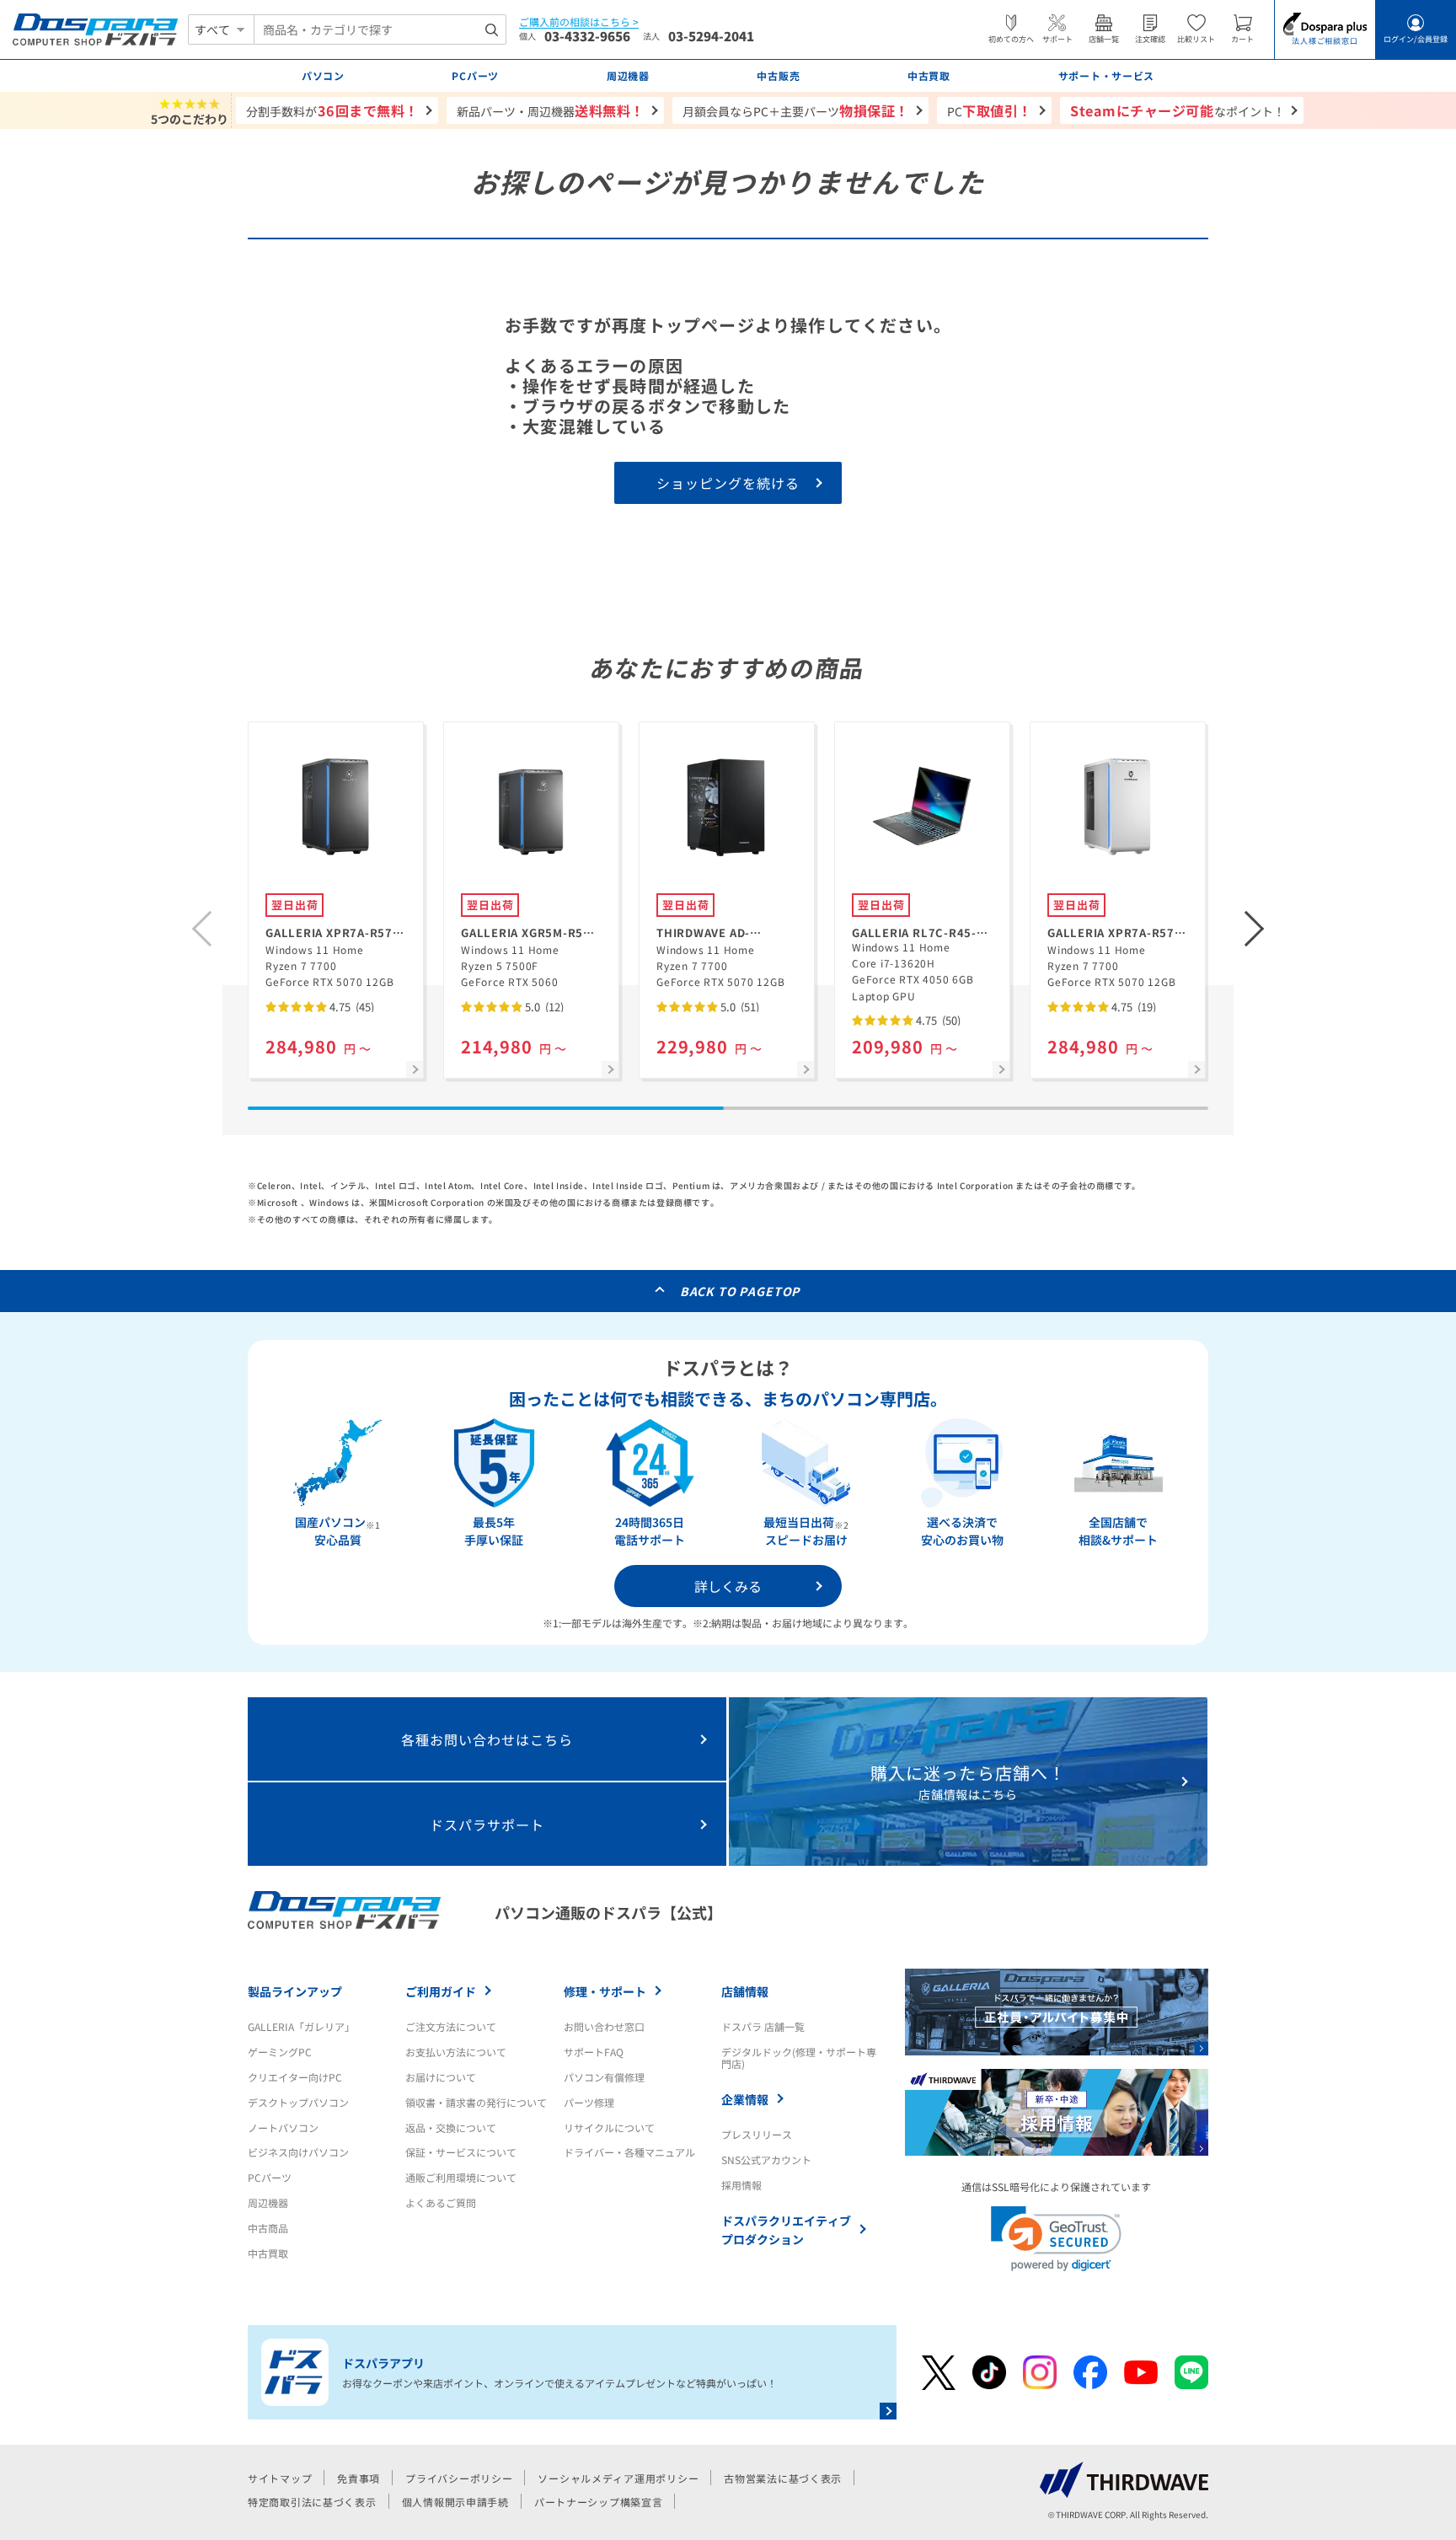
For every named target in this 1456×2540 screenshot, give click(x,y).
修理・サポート (605, 1991)
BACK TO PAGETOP (740, 1291)
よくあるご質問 (441, 2202)
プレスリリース (757, 2134)
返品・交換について (451, 2127)
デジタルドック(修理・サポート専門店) (799, 2058)
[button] (1255, 929)
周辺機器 (268, 2202)
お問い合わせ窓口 (604, 2026)
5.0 (543, 1007)
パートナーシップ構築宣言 (599, 2502)
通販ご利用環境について (461, 2177)
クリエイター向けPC (295, 2077)
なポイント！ (1178, 110)
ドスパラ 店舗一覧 (763, 2026)
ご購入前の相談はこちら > (579, 22)
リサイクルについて (609, 2127)
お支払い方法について (456, 2052)
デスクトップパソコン (298, 2102)
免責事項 (359, 2478)
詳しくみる (728, 1586)
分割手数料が (332, 110)
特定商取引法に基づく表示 (312, 2502)
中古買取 (268, 2253)
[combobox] (380, 29)
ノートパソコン (283, 2127)
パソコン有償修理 (604, 2077)
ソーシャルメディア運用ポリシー (618, 2478)
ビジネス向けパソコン (298, 2152)
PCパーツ (270, 2177)
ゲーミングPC (280, 2052)
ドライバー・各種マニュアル (629, 2152)
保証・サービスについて (461, 2152)
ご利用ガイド (441, 1991)
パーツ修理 (589, 2102)
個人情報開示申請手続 (455, 2502)
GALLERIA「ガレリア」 (301, 2026)
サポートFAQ (594, 2052)
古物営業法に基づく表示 (783, 2478)
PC (990, 110)
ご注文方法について (451, 2026)
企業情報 (745, 2099)
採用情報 (741, 2185)
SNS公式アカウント (766, 2160)
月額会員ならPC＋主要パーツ (796, 110)
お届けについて (441, 2077)
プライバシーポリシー (459, 2478)
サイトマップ (280, 2478)
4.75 (351, 1007)
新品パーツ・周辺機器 (551, 110)
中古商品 (268, 2228)
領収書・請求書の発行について (476, 2102)
